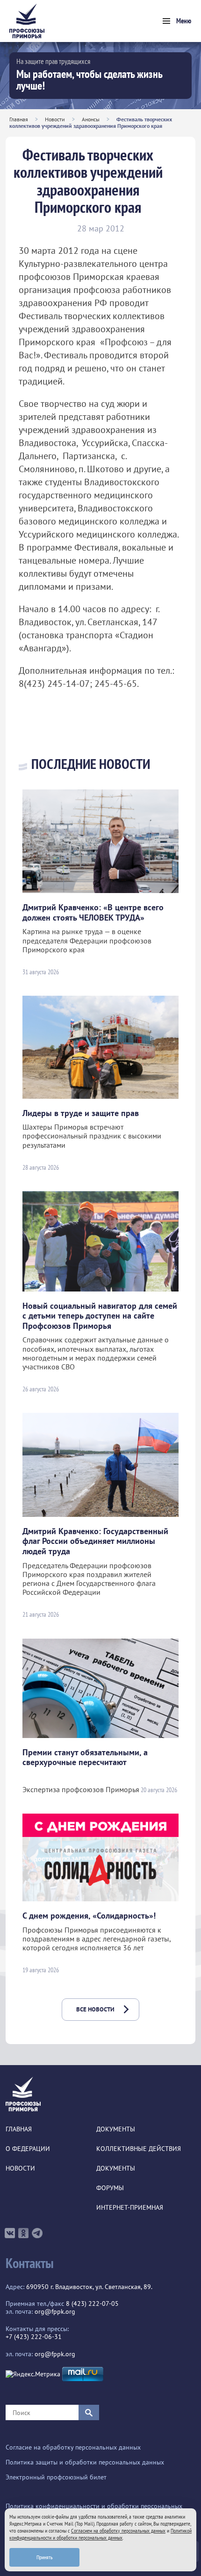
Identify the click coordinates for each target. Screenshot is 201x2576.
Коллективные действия (139, 2149)
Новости (55, 119)
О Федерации (28, 2149)
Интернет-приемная (130, 2208)
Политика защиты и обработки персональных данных (85, 2462)
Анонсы (91, 119)
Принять (45, 2557)
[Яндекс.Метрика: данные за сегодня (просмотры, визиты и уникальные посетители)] (33, 2374)
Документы (116, 2129)
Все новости (95, 2009)
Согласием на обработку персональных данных (118, 2531)
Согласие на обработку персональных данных (73, 2447)
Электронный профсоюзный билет (56, 2477)
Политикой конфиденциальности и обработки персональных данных (100, 2534)
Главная (19, 119)
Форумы (110, 2188)
